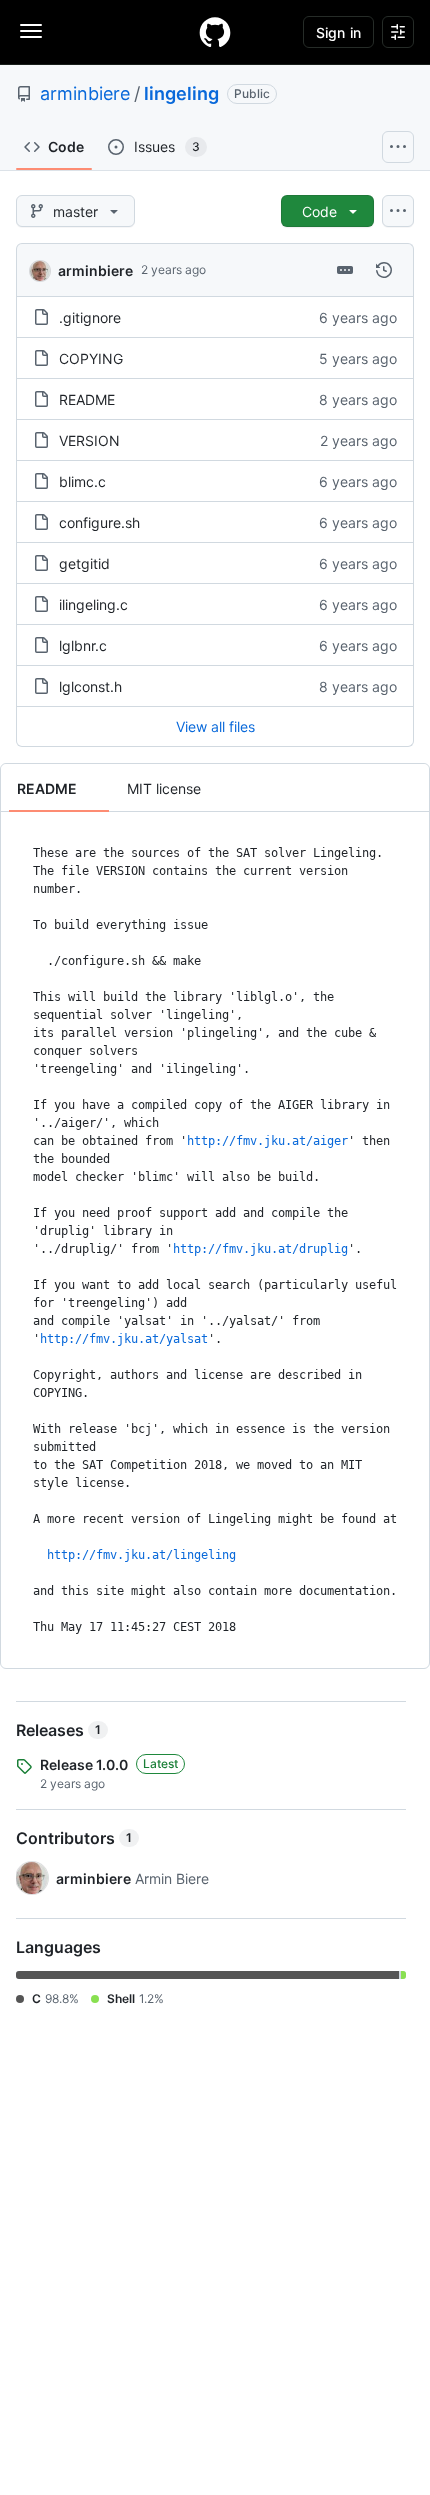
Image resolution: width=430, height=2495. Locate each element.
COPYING (91, 358)
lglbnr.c (83, 645)
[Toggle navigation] (31, 31)
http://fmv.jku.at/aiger (267, 1141)
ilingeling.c (93, 604)
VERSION (89, 440)
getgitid (84, 563)
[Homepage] (215, 32)
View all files (215, 726)
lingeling (181, 93)
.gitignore (90, 317)
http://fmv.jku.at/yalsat (124, 1339)
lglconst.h (90, 686)
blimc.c (82, 481)
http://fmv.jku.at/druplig (260, 1249)
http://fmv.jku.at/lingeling (141, 1555)
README (87, 399)
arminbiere (85, 93)
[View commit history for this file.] (384, 270)
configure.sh (99, 522)
